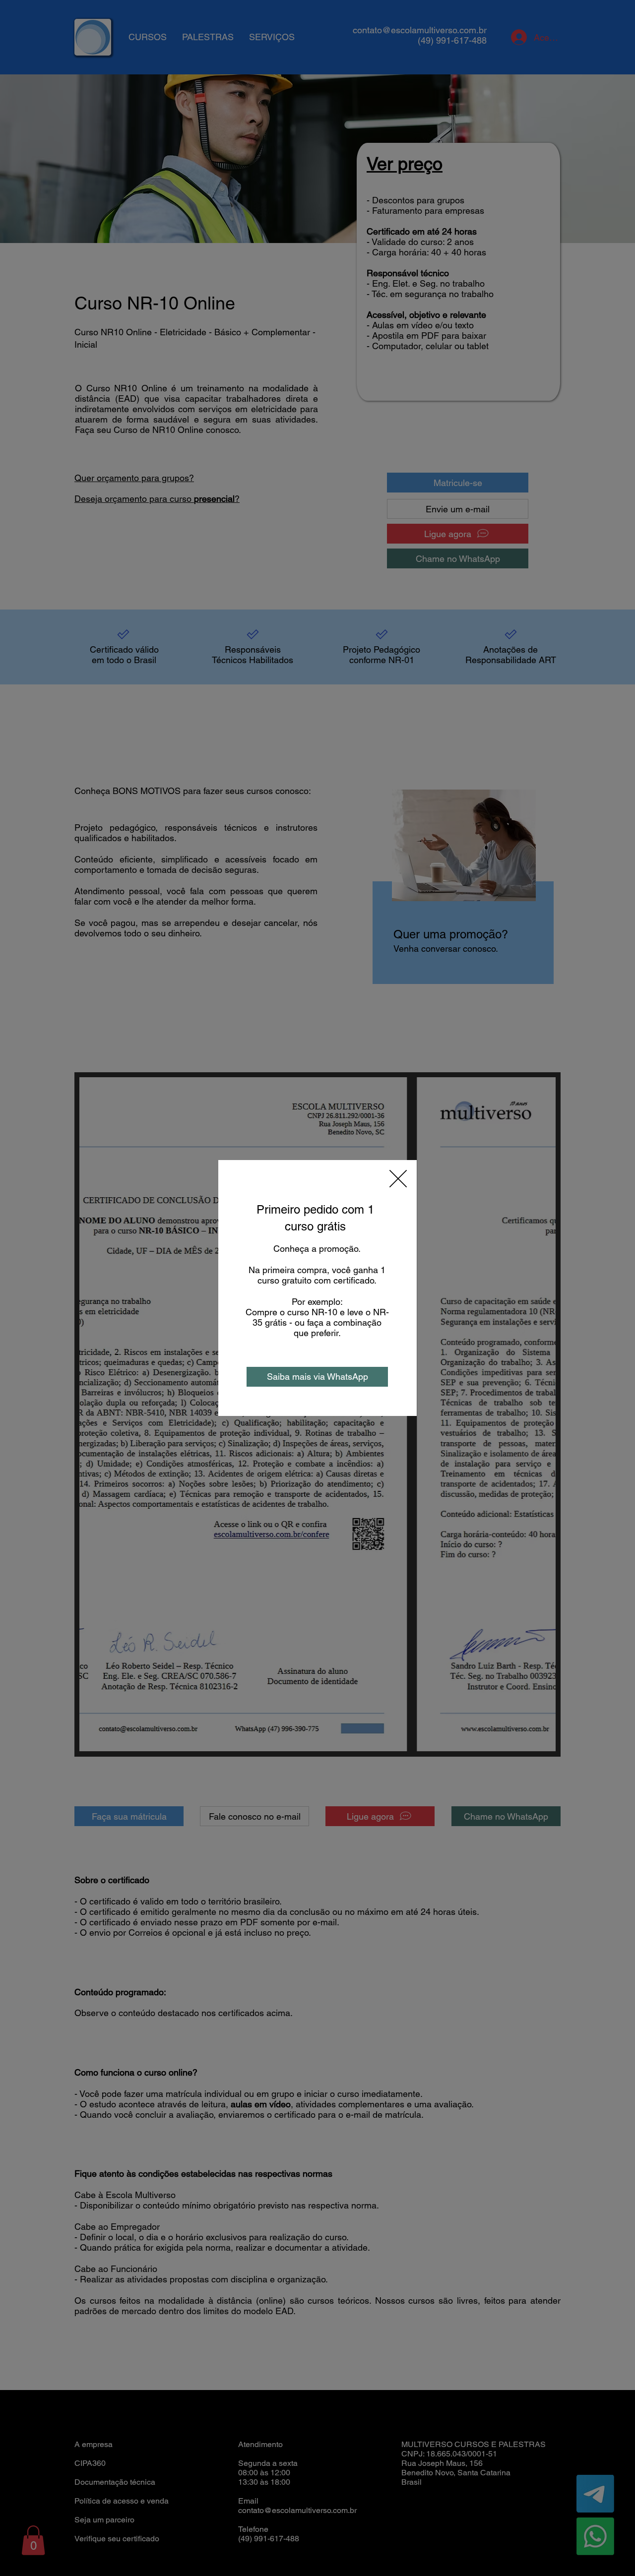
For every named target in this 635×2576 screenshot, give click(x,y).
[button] (398, 1179)
